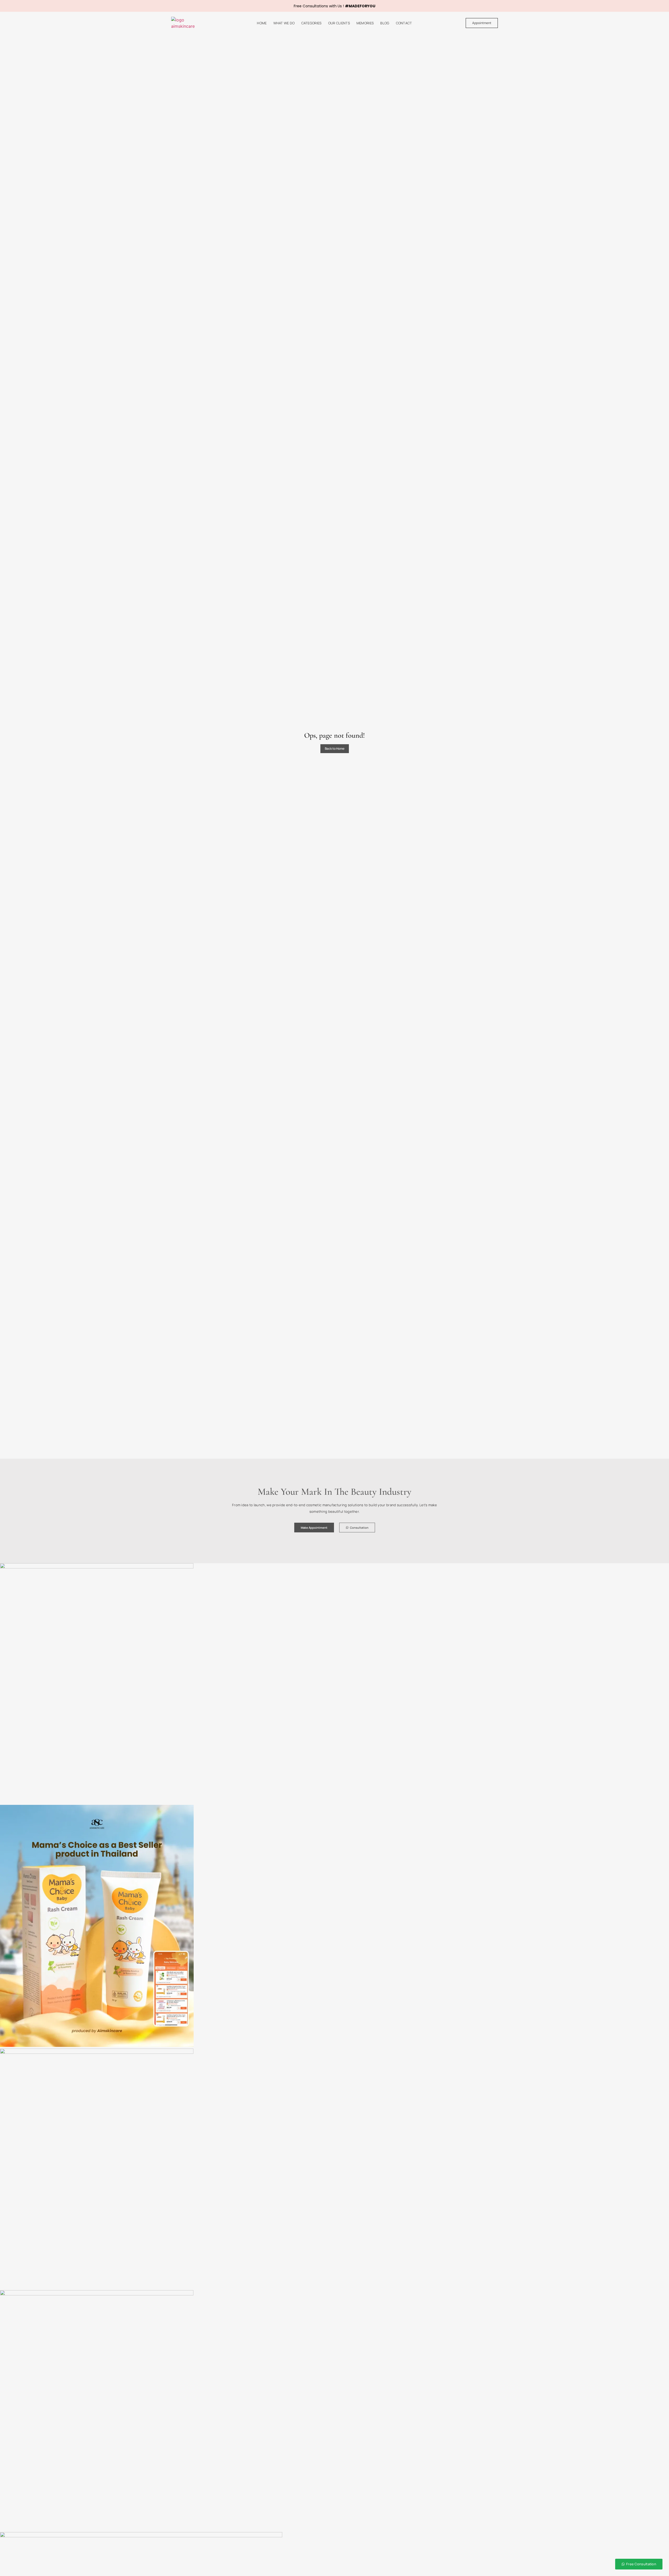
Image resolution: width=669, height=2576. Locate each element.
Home (262, 23)
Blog (385, 23)
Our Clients (339, 23)
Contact (404, 23)
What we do (284, 23)
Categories (312, 23)
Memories (365, 23)
